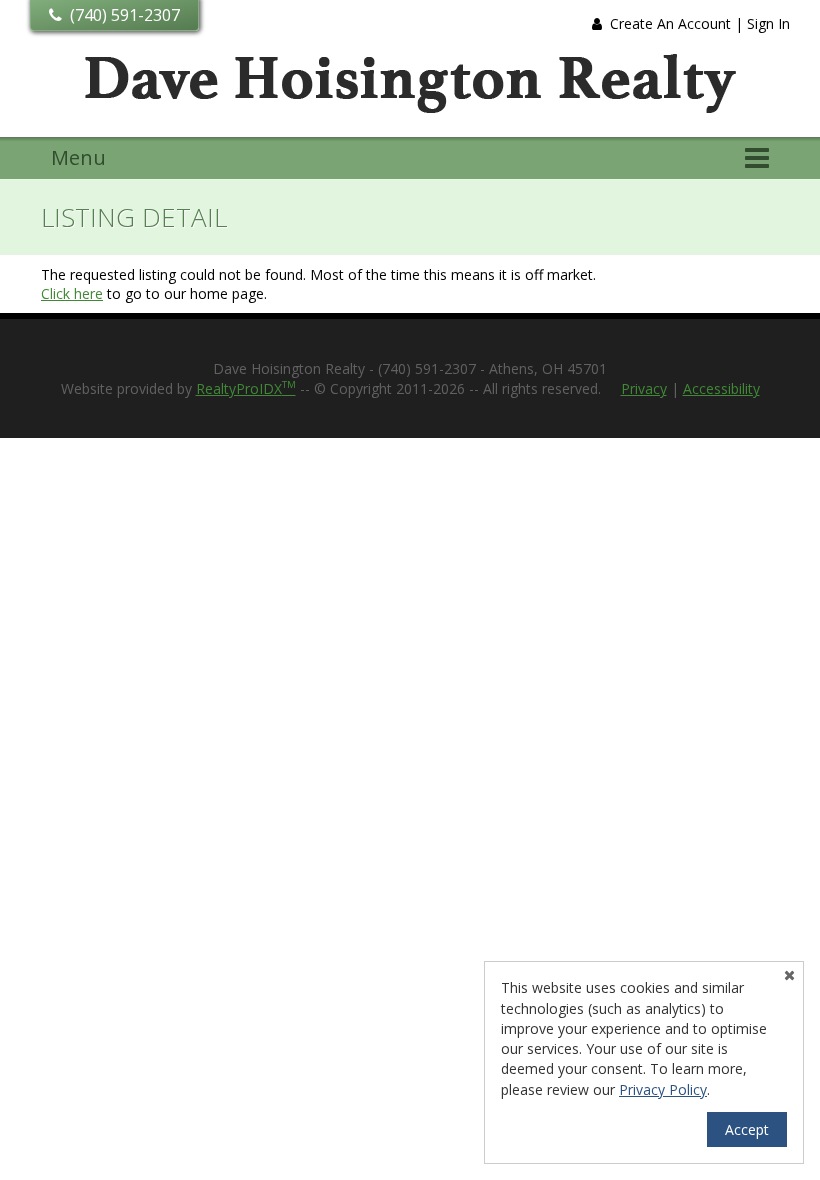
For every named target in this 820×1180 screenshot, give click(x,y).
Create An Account (670, 23)
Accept (747, 1129)
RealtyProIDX (246, 388)
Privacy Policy (663, 1089)
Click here (72, 293)
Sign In (768, 23)
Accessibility (721, 388)
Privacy (644, 388)
